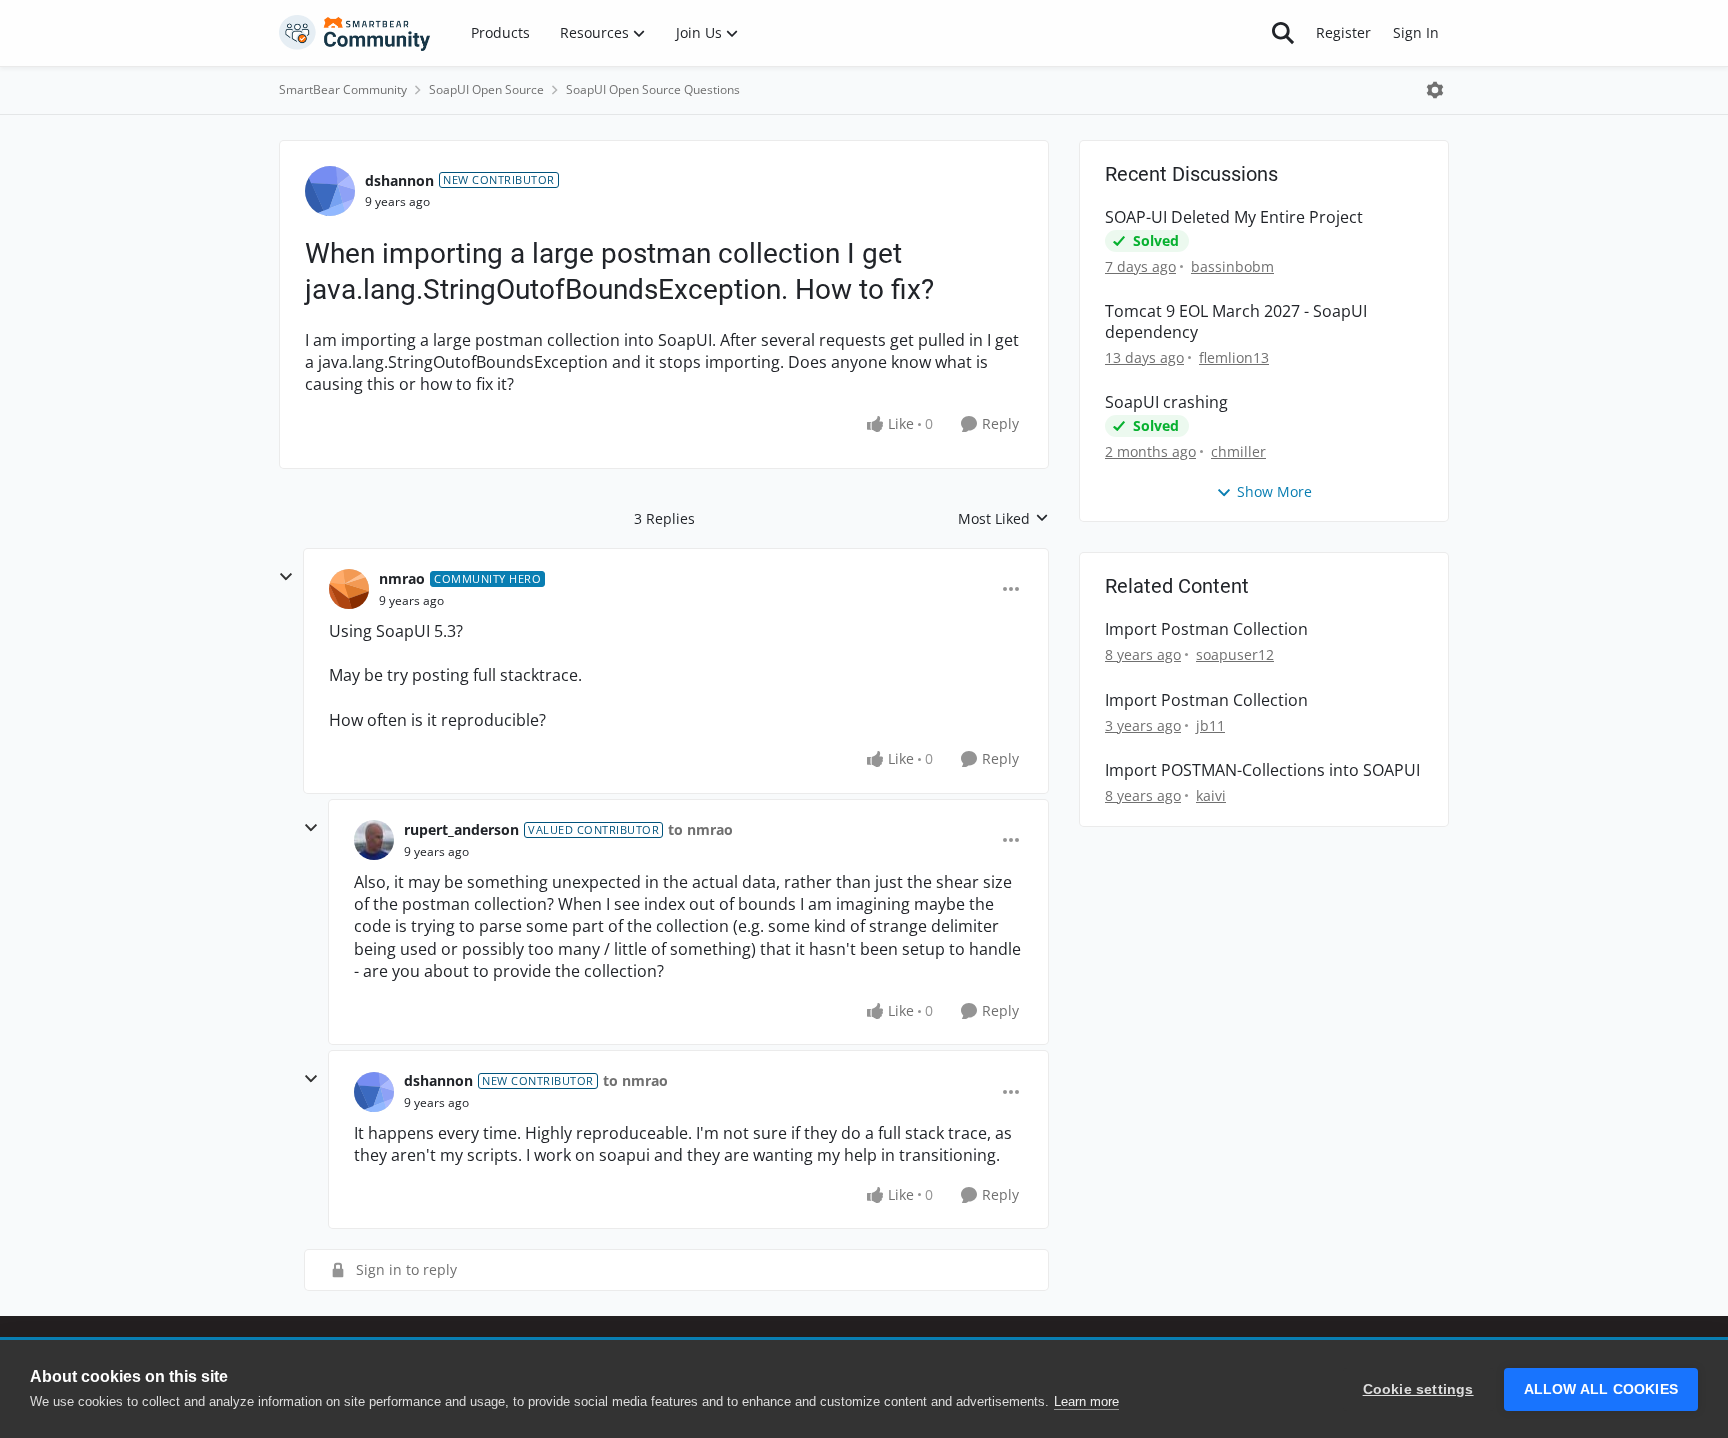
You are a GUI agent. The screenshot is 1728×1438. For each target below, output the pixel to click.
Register (1343, 32)
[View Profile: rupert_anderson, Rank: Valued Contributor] (374, 840)
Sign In (1416, 32)
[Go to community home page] (355, 33)
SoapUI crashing (1166, 402)
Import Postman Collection (1206, 629)
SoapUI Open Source (486, 89)
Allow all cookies (1601, 1389)
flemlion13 (1234, 357)
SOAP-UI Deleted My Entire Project (1234, 217)
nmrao (402, 578)
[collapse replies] (286, 577)
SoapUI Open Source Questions (653, 89)
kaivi (1211, 795)
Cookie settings (1418, 1389)
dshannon (399, 180)
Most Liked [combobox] (1003, 519)
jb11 (1210, 725)
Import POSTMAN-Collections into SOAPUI (1262, 770)
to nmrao (700, 829)
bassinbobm (1232, 266)
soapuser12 (1235, 654)
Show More (1274, 491)
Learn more (1086, 1401)
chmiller (1238, 451)
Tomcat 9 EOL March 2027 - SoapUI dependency (1236, 322)
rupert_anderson (461, 829)
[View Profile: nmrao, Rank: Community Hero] (349, 589)
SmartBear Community (343, 89)
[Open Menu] (1435, 90)
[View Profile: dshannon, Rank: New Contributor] (330, 191)
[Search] (1283, 33)
